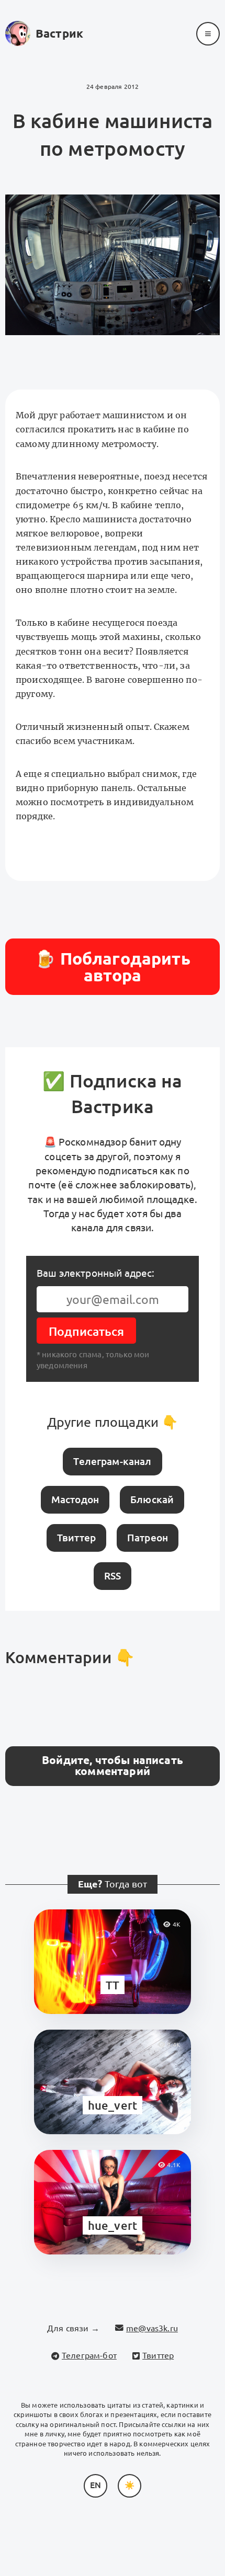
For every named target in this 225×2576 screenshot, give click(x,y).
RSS (113, 1576)
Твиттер (76, 1538)
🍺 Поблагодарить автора (112, 967)
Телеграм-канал (112, 1461)
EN (95, 2485)
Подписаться (86, 1331)
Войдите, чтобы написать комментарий (113, 1766)
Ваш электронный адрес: (96, 1273)
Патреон (148, 1538)
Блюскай (152, 1499)
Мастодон (75, 1499)
